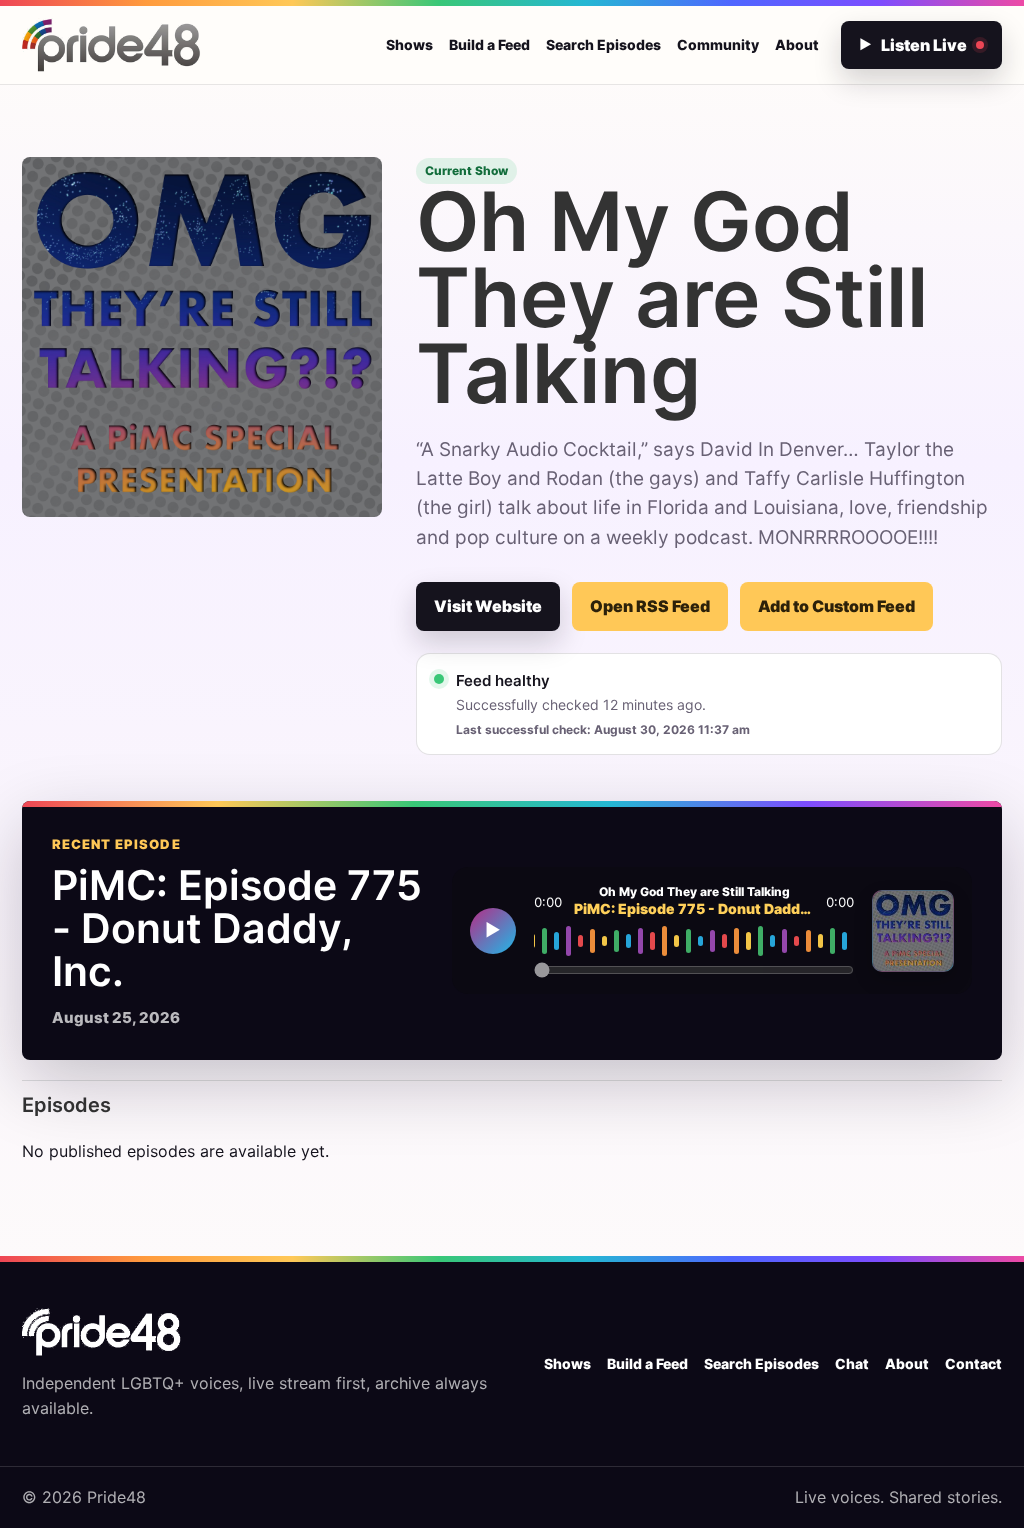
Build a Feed (489, 44)
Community (718, 44)
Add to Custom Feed (836, 606)
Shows (409, 44)
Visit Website (488, 606)
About (797, 44)
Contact (973, 1363)
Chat (852, 1363)
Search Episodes (603, 44)
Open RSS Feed (650, 606)
